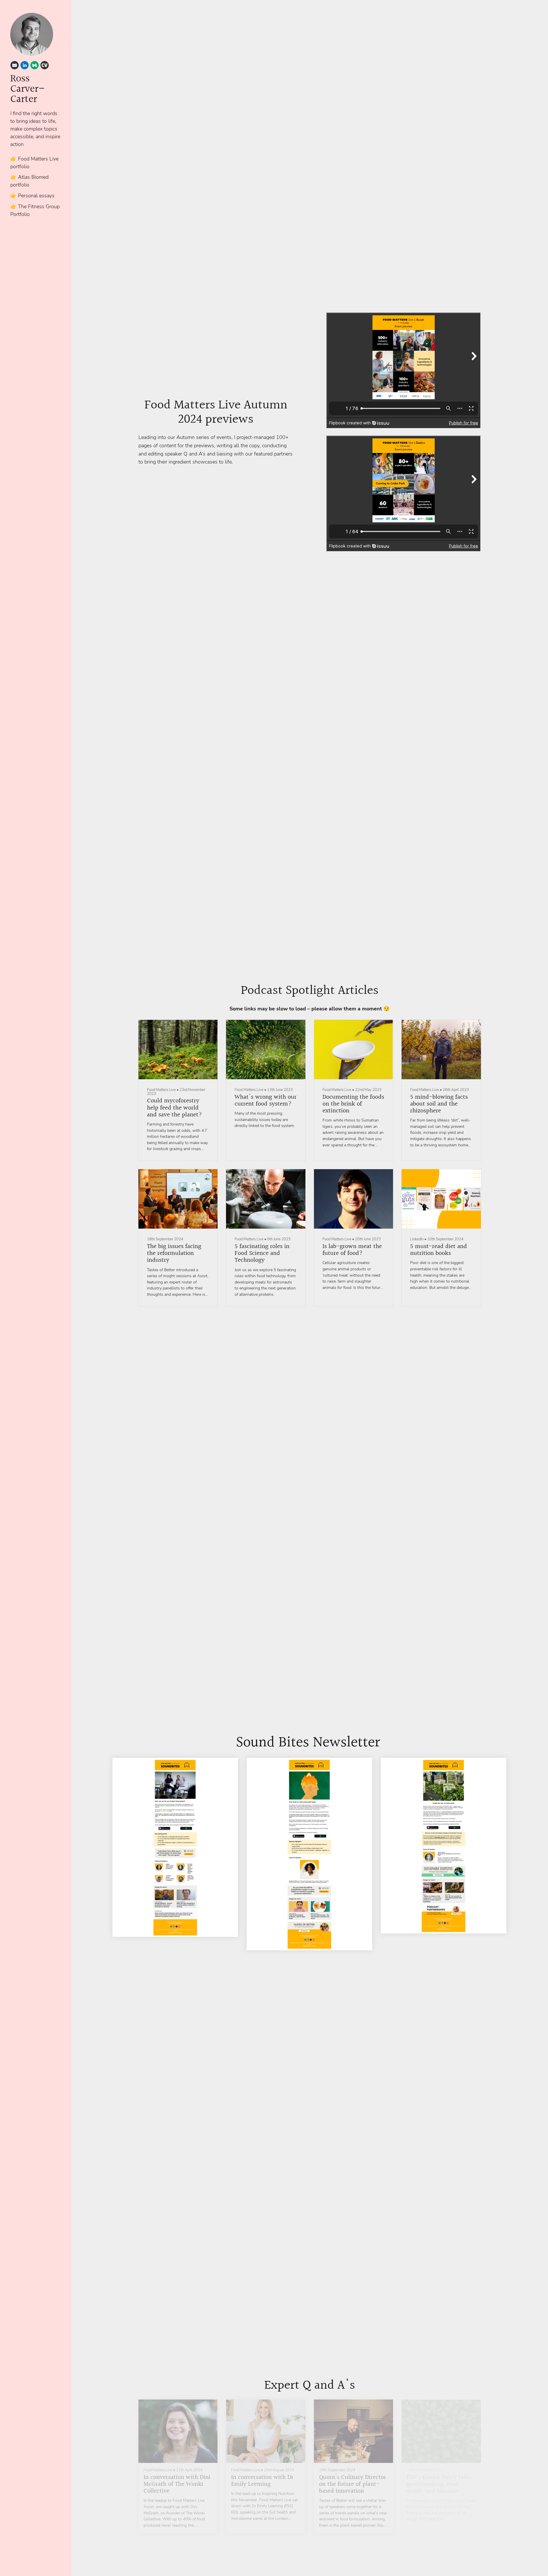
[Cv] (45, 66)
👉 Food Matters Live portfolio (34, 163)
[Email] (15, 66)
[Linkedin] (25, 66)
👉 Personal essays (32, 196)
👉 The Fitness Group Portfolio (35, 210)
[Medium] (35, 66)
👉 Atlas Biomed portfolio (29, 181)
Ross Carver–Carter (27, 89)
